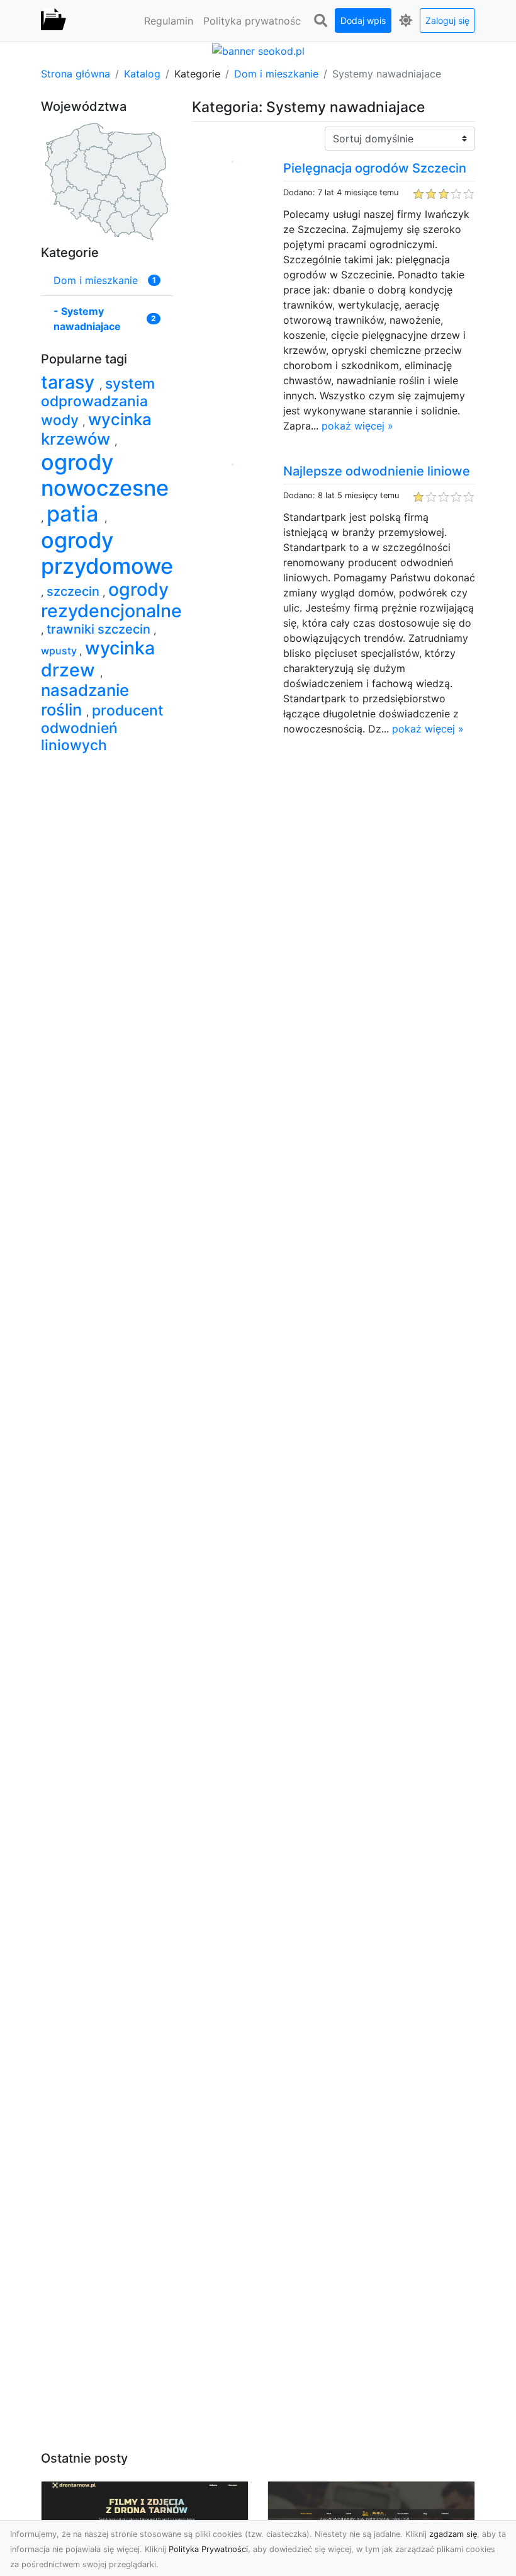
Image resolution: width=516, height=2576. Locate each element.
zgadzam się (453, 2534)
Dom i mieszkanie (276, 74)
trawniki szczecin (100, 629)
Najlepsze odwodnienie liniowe (377, 471)
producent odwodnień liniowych (102, 728)
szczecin (75, 591)
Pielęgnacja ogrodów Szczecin (375, 168)
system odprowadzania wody (98, 402)
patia (76, 514)
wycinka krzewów (96, 429)
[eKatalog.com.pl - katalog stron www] (53, 21)
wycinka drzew (98, 658)
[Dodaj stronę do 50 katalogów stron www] (258, 50)
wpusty (60, 651)
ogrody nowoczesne (105, 475)
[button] (320, 21)
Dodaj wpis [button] (363, 20)
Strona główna (76, 74)
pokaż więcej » (357, 426)
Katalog (142, 74)
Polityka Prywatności (208, 2549)
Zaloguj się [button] (447, 20)
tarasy (70, 382)
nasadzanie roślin (85, 700)
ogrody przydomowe (107, 553)
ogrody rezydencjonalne (111, 600)
